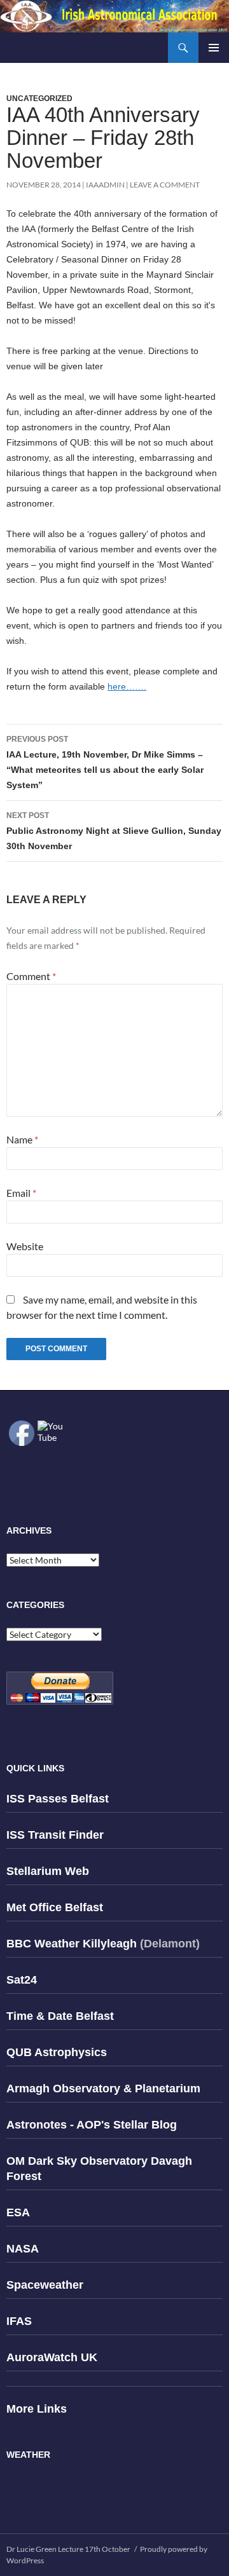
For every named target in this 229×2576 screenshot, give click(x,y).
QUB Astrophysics (57, 2052)
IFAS (19, 2321)
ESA (18, 2212)
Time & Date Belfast (60, 2016)
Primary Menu (214, 48)
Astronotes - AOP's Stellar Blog (92, 2125)
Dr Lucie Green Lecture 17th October (68, 2549)
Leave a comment (165, 185)
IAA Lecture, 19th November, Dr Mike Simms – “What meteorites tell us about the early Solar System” (105, 762)
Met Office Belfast (55, 1907)
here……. (127, 686)
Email (21, 1193)
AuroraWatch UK (52, 2357)
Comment (31, 976)
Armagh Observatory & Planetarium (103, 2089)
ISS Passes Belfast (58, 1799)
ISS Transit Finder (55, 1835)
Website (25, 1246)
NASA (23, 2249)
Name (22, 1139)
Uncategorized (39, 99)
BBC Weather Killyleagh (72, 1944)
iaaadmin (105, 185)
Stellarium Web (48, 1871)
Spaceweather (45, 2285)
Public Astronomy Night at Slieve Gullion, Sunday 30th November (114, 831)
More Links (37, 2409)
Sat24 (22, 1980)
